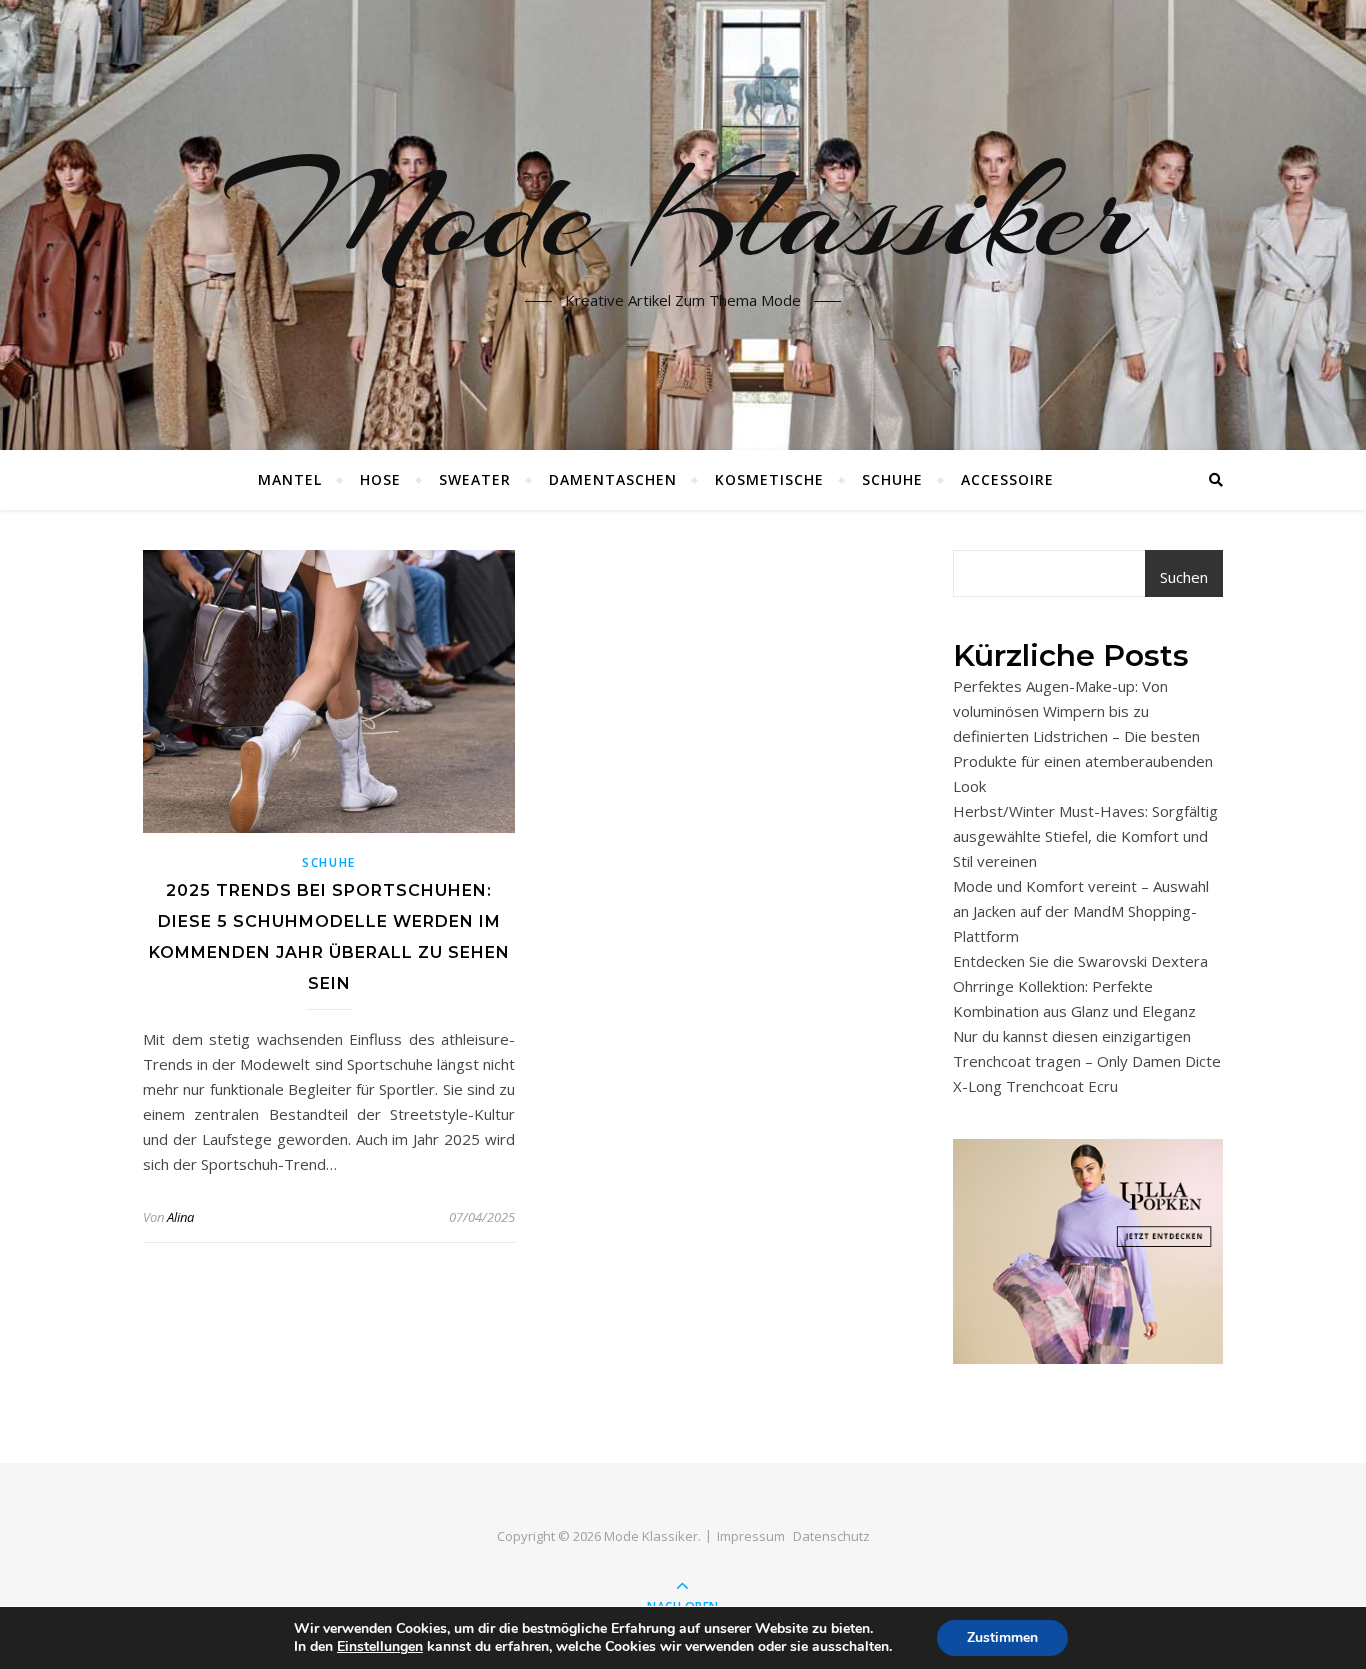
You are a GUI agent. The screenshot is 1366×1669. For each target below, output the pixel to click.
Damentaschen (613, 479)
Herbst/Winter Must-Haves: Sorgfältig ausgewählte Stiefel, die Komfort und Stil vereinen (1085, 836)
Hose (380, 479)
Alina (180, 1217)
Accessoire (1007, 479)
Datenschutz (831, 1536)
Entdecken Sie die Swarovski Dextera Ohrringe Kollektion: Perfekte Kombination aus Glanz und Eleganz (1080, 986)
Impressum (751, 1536)
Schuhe (892, 479)
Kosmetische (769, 479)
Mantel (290, 479)
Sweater (475, 479)
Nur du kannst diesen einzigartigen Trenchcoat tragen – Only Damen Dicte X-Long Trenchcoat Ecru (1087, 1061)
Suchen (1184, 577)
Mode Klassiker (683, 213)
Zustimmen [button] (1002, 1637)
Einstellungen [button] (380, 1646)
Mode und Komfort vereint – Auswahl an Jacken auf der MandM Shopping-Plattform (1081, 911)
